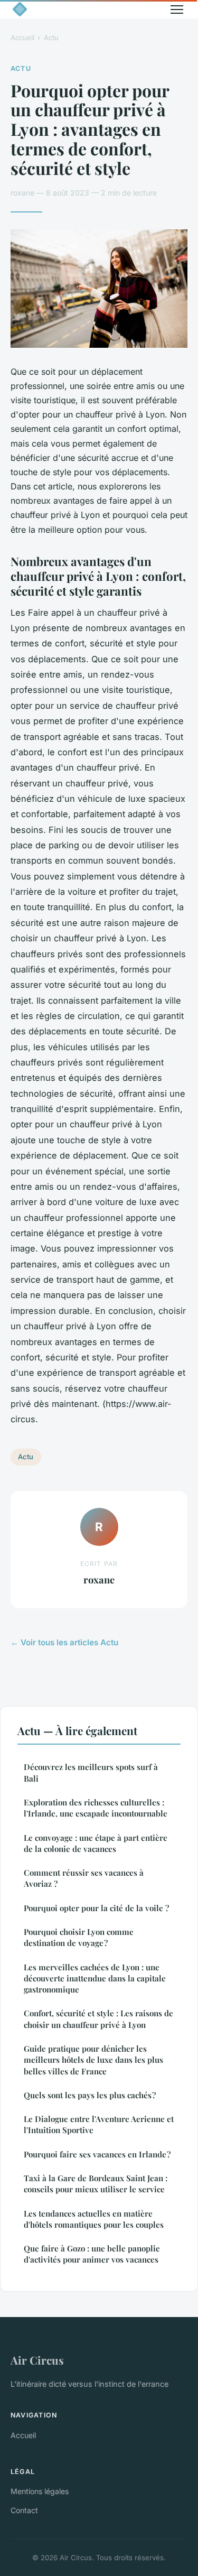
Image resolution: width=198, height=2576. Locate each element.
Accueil (22, 38)
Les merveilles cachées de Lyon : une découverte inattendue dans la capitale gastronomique (95, 1979)
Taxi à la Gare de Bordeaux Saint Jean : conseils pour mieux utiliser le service (96, 2184)
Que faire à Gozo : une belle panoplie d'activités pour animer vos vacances (92, 2254)
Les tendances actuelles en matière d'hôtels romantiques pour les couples (94, 2219)
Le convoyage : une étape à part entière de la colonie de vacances (96, 1843)
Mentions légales (40, 2491)
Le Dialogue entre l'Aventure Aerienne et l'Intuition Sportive (99, 2124)
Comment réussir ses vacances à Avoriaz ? (84, 1878)
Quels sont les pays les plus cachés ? (90, 2095)
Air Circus (37, 2360)
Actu (51, 38)
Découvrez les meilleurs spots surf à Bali (91, 1772)
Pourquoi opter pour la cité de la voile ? (96, 1908)
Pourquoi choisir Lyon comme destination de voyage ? (79, 1937)
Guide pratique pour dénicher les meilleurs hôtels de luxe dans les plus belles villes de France (93, 2060)
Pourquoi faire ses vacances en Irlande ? (97, 2154)
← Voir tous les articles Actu (64, 1642)
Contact (24, 2510)
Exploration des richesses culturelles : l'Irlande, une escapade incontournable (96, 1808)
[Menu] (177, 10)
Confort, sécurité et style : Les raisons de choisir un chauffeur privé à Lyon (98, 2019)
